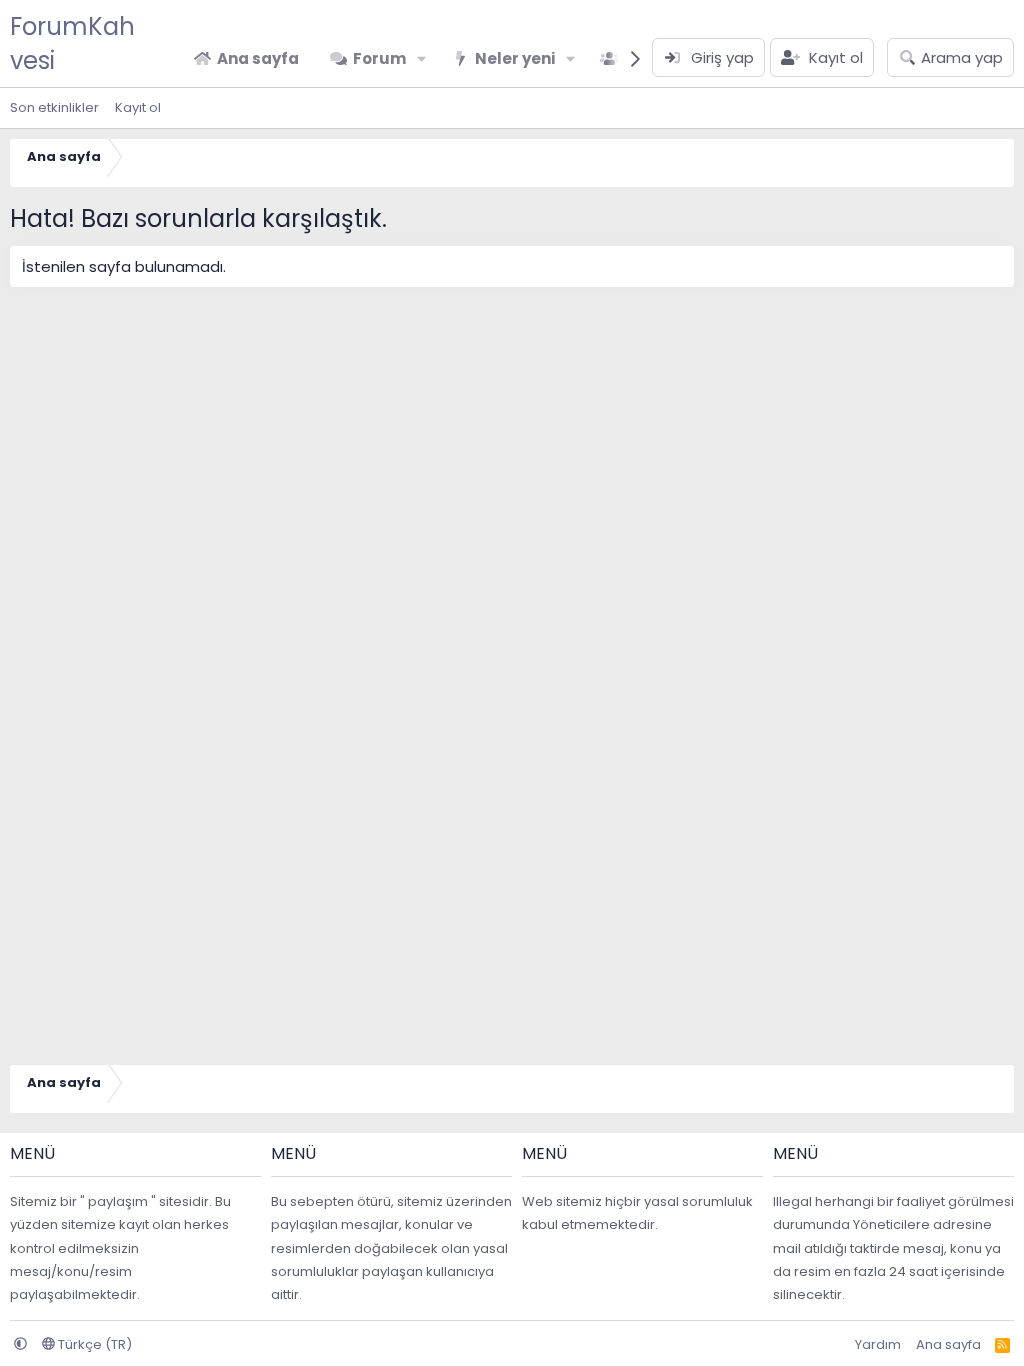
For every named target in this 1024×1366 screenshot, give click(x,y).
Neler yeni (515, 58)
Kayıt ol (138, 107)
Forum (379, 58)
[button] (422, 58)
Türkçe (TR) (93, 1344)
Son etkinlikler (54, 107)
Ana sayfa (258, 58)
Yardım (878, 1344)
